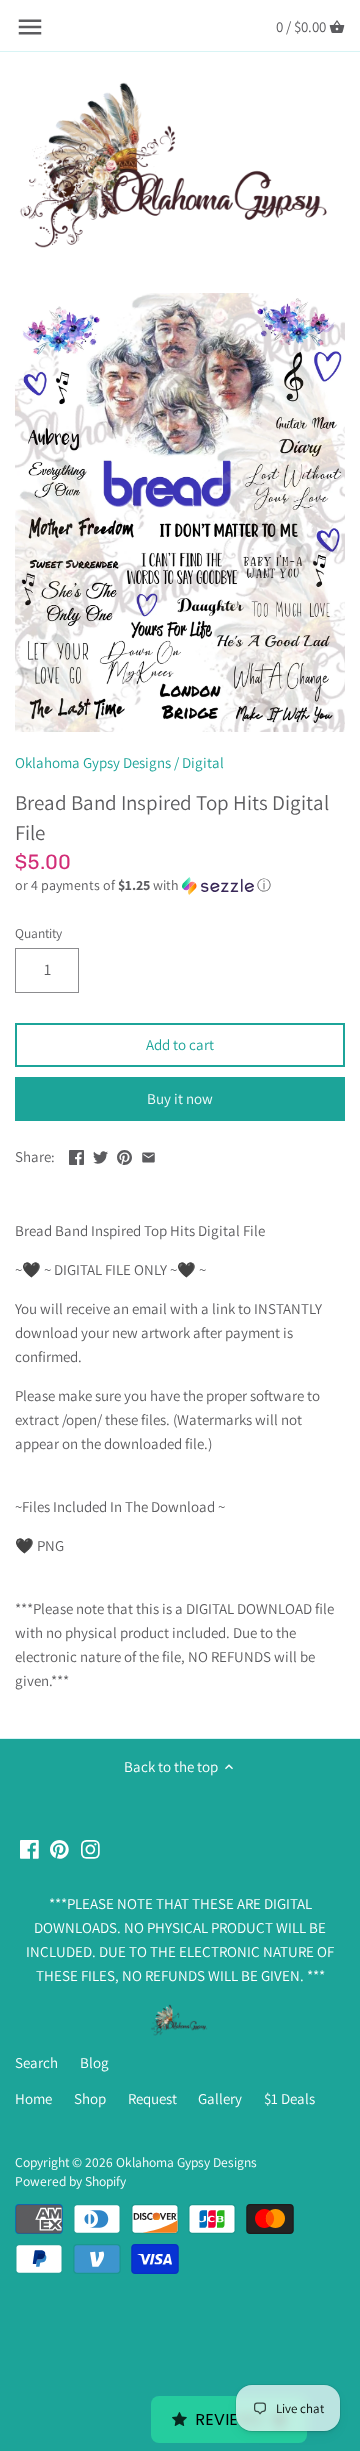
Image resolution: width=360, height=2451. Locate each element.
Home (33, 2098)
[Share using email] (148, 1154)
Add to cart (180, 1044)
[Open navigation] (30, 27)
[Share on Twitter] (100, 1154)
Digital (203, 762)
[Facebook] (29, 1848)
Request (152, 2098)
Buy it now (180, 1098)
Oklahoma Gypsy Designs (93, 762)
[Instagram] (90, 1848)
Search (36, 2062)
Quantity (38, 933)
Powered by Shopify (70, 2181)
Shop (90, 2098)
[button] (180, 885)
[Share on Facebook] (76, 1154)
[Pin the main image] (124, 1154)
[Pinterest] (59, 1848)
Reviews (229, 2419)
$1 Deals (289, 2098)
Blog (94, 2062)
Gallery (220, 2098)
